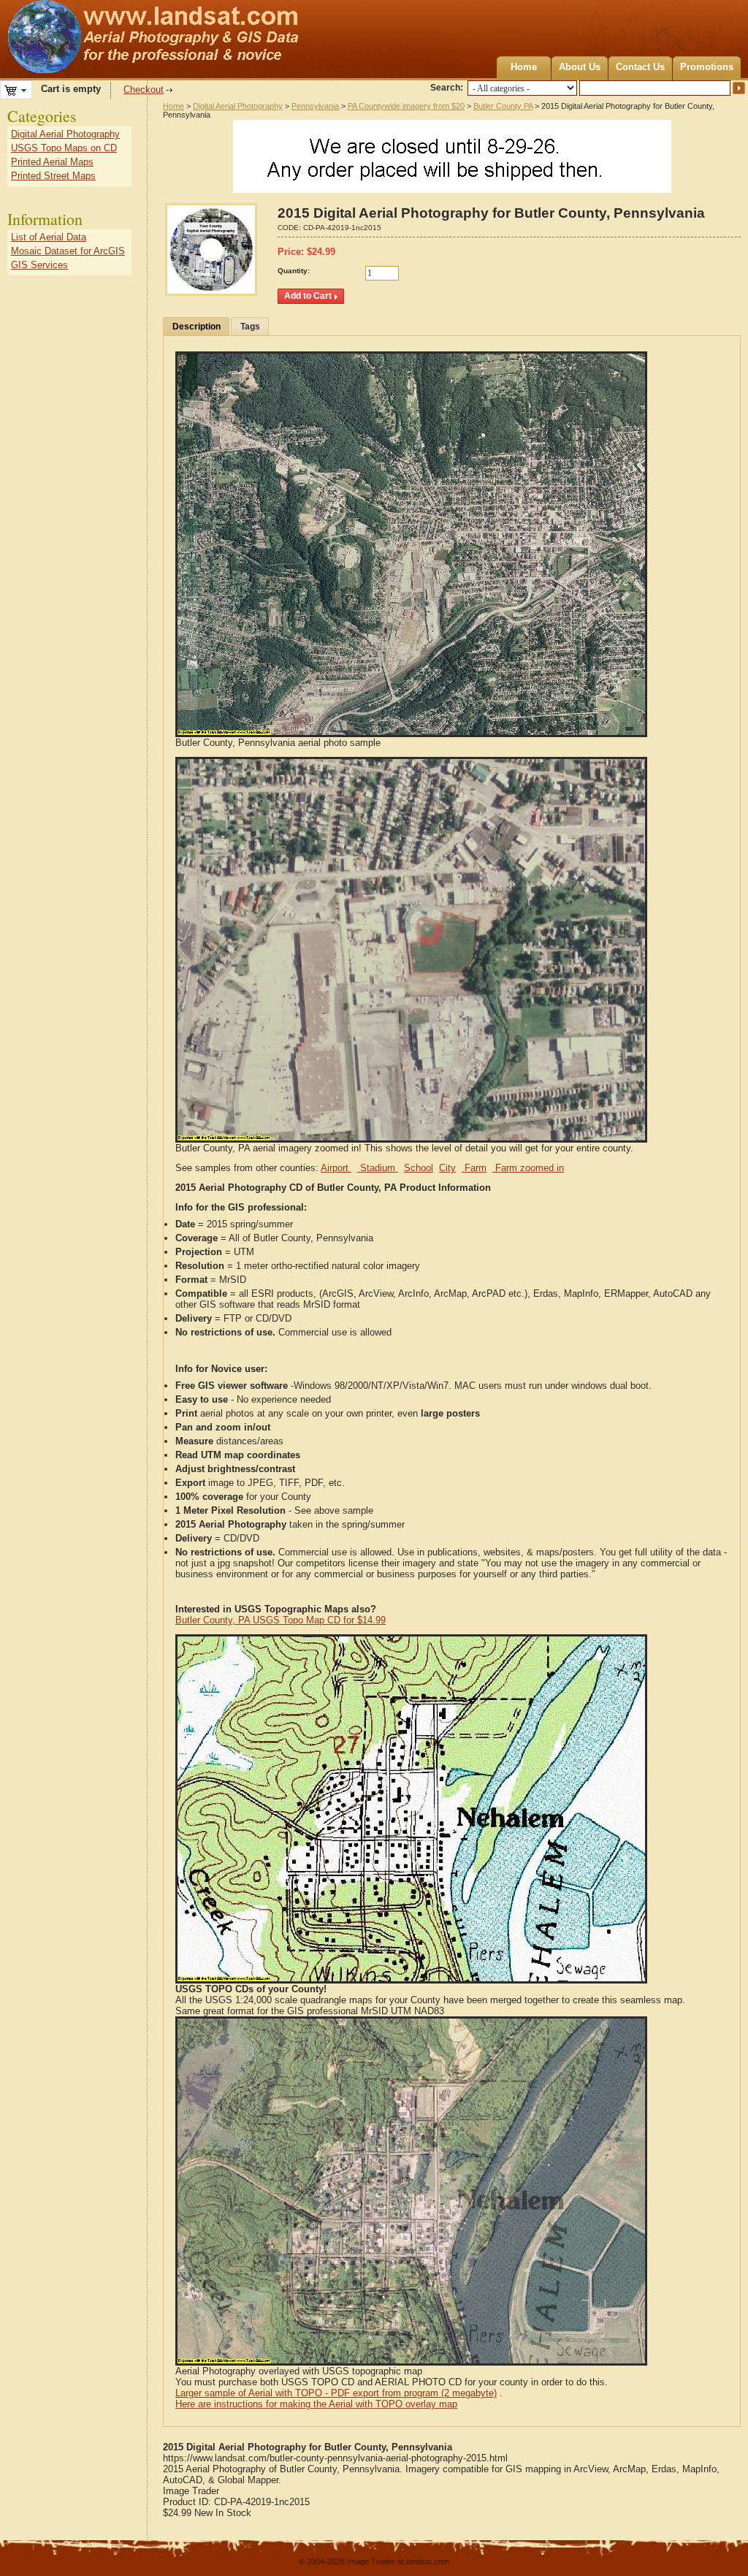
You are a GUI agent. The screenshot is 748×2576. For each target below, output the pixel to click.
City (447, 1168)
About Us (580, 67)
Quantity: (294, 271)
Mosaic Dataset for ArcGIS (68, 251)
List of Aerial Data (49, 237)
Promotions (707, 67)
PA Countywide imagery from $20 (406, 106)
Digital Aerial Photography (238, 106)
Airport (336, 1168)
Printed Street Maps (53, 176)
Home (524, 67)
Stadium (378, 1168)
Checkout (144, 89)
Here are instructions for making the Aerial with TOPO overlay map (316, 2404)
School (419, 1168)
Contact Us (640, 67)
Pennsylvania (315, 106)
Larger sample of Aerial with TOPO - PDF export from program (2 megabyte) (336, 2393)
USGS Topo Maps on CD (64, 148)
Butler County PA (503, 106)
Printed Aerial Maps (52, 162)
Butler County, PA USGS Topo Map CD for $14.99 (280, 1620)
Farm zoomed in (528, 1168)
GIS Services (39, 265)
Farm (474, 1168)
